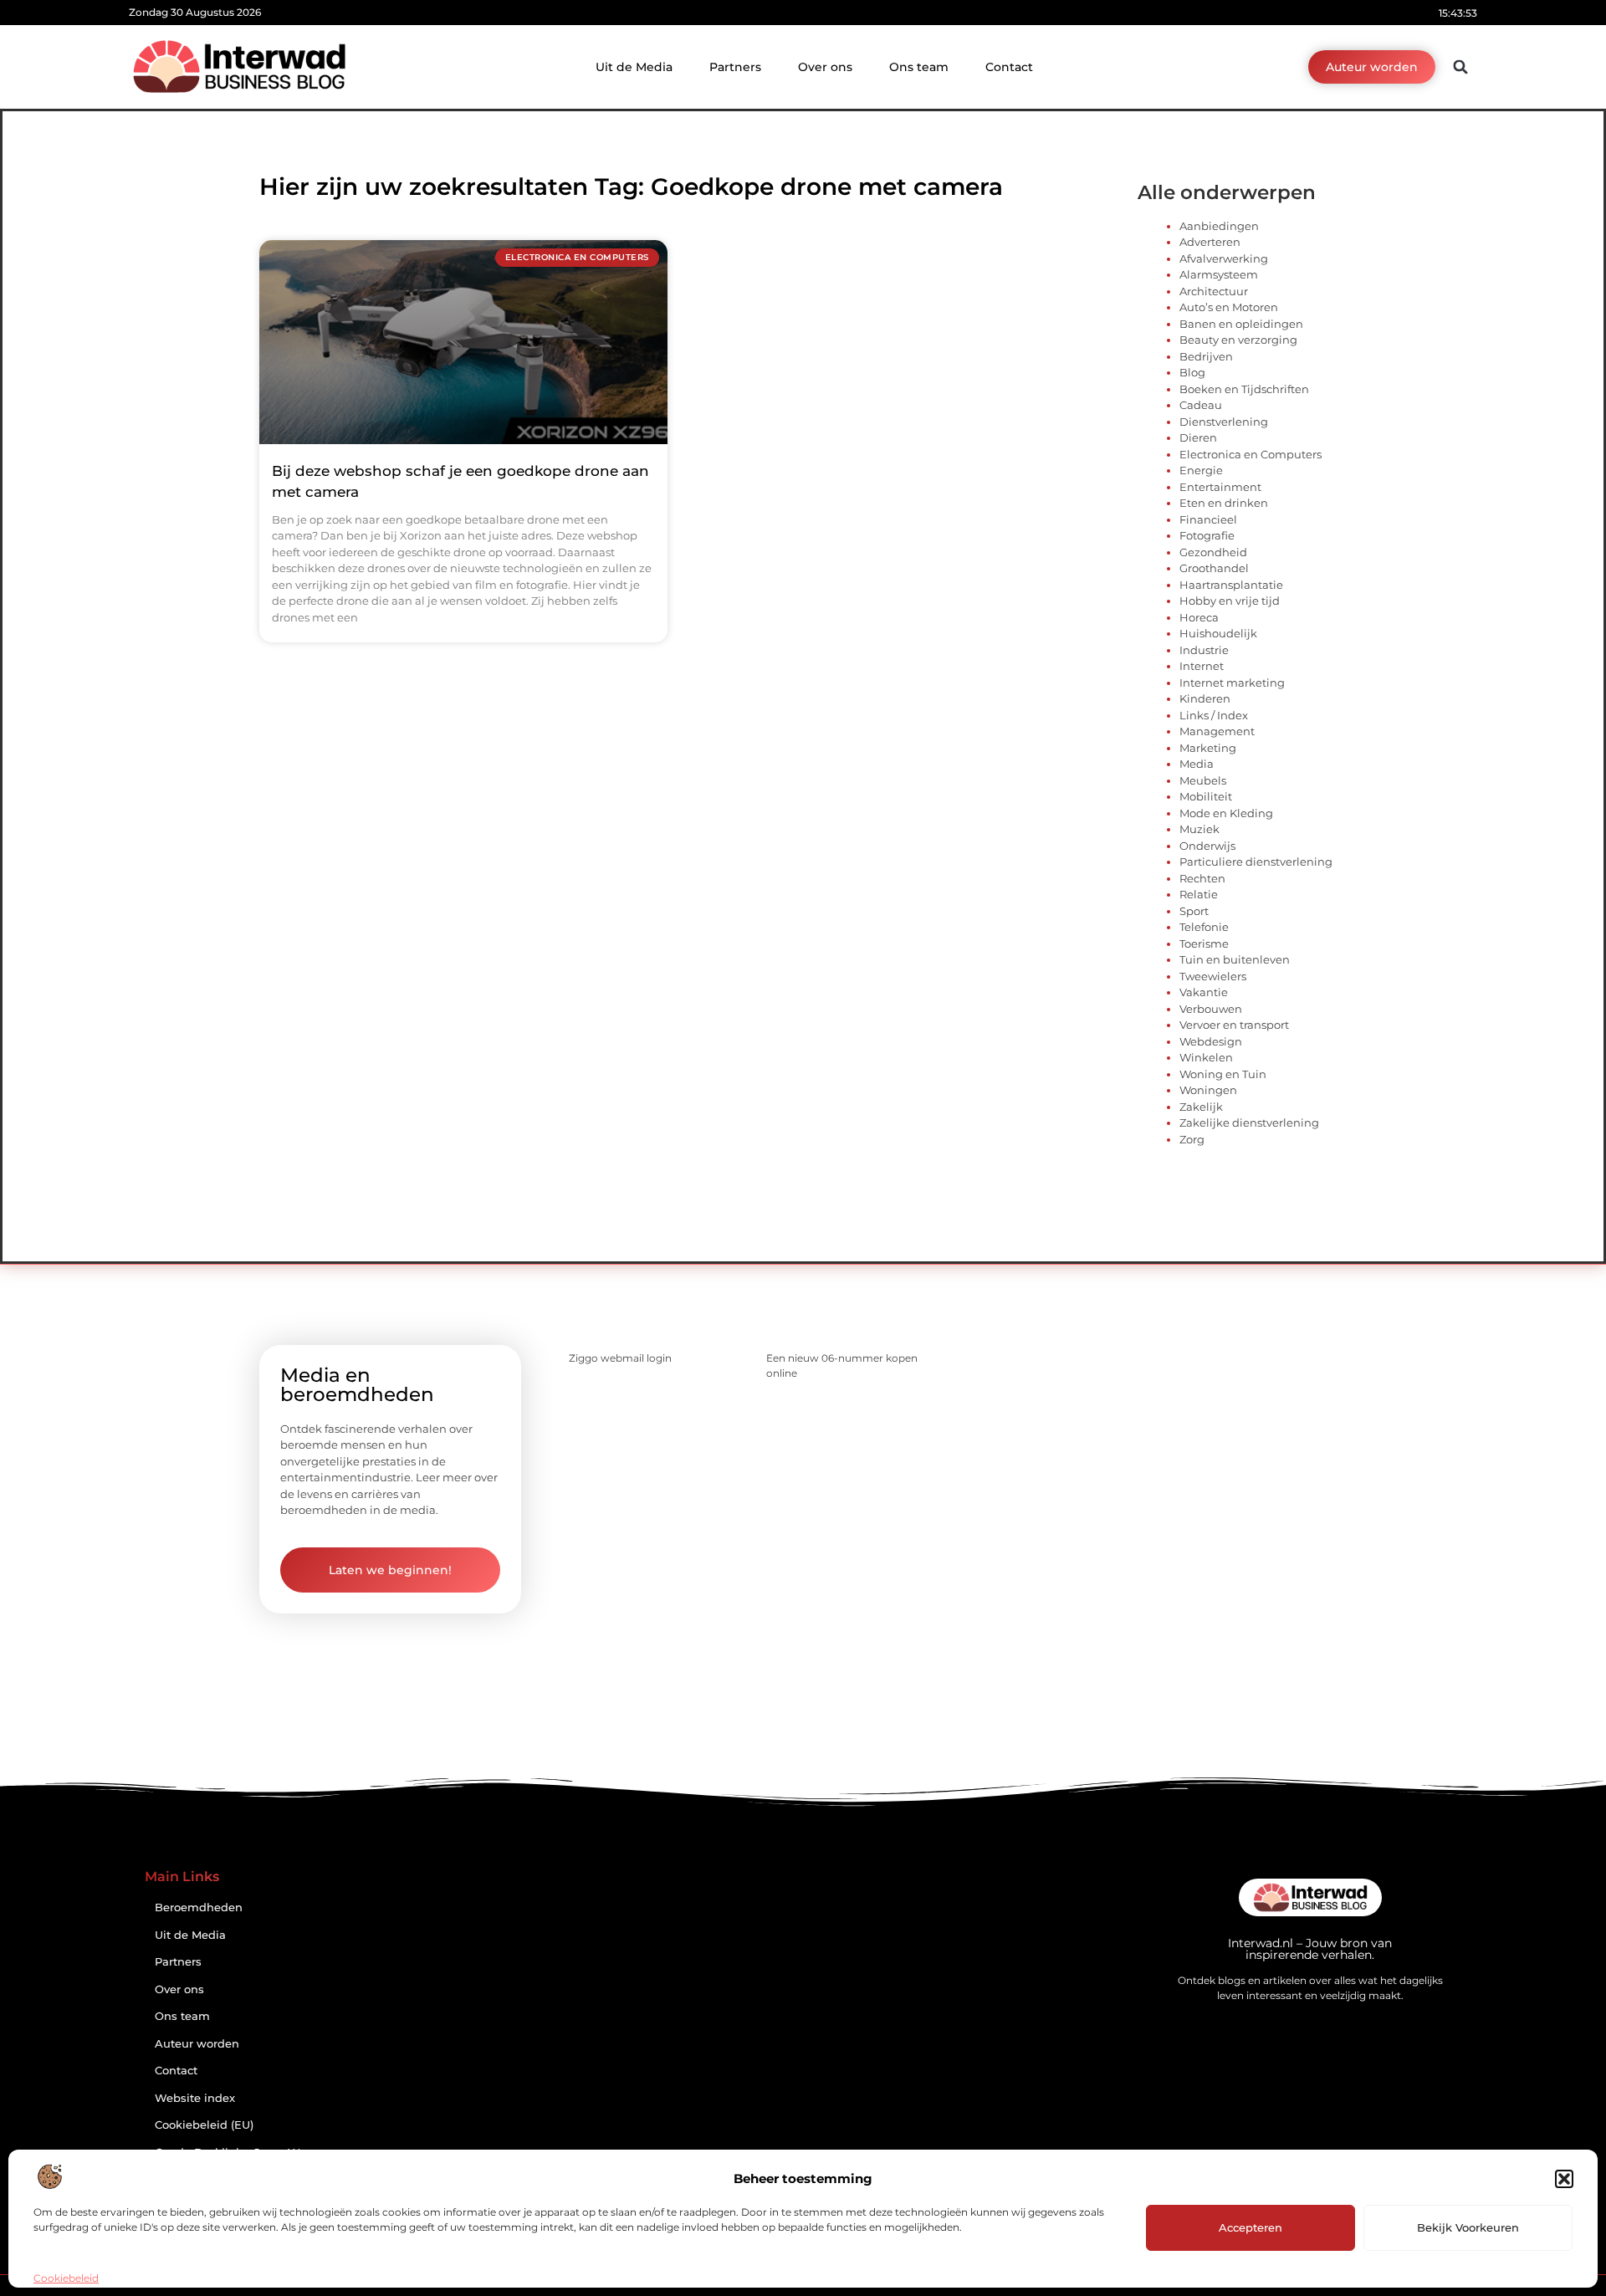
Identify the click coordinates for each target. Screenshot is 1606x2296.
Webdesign (1211, 1041)
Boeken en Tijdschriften (1244, 389)
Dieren (1198, 437)
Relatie (1199, 894)
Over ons (825, 67)
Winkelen (1206, 1057)
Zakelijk (1201, 1107)
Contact (1009, 67)
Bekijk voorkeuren (1468, 2227)
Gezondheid (1213, 552)
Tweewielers (1213, 976)
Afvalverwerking (1224, 258)
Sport (1194, 911)
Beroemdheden (199, 1907)
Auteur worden (197, 2044)
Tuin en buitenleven (1235, 959)
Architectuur (1214, 291)
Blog (1192, 372)
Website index (195, 2098)
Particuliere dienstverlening (1256, 862)
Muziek (1199, 829)
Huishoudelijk (1218, 633)
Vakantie (1204, 992)
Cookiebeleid (66, 2278)
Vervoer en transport (1234, 1025)
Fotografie (1207, 535)
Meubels (1203, 780)
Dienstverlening (1224, 422)
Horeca (1199, 617)
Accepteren (1251, 2227)
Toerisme (1204, 943)
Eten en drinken (1224, 503)
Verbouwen (1211, 1009)
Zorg (1192, 1139)
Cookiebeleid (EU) (204, 2125)
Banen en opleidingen (1241, 324)
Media (1197, 764)
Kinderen (1205, 698)
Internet (1202, 666)
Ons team (919, 67)
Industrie (1204, 650)
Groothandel (1214, 568)
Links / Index (1214, 715)
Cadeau (1201, 405)
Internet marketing (1232, 683)
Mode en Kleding (1226, 813)
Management (1217, 731)
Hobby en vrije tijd (1230, 601)
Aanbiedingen (1219, 226)
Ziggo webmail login (620, 1358)
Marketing (1208, 748)
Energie (1201, 470)
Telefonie (1204, 927)
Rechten (1202, 878)
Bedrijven (1206, 356)
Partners (735, 67)
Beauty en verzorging (1238, 340)
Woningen (1208, 1090)
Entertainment (1220, 487)
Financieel (1208, 519)
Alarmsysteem (1219, 274)
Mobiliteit (1206, 796)
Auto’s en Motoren (1229, 307)
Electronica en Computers (1251, 454)
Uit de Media (634, 67)
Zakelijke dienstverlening (1249, 1122)
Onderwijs (1207, 846)
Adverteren (1210, 242)
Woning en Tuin (1223, 1074)
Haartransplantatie (1231, 585)
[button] (1564, 2179)
